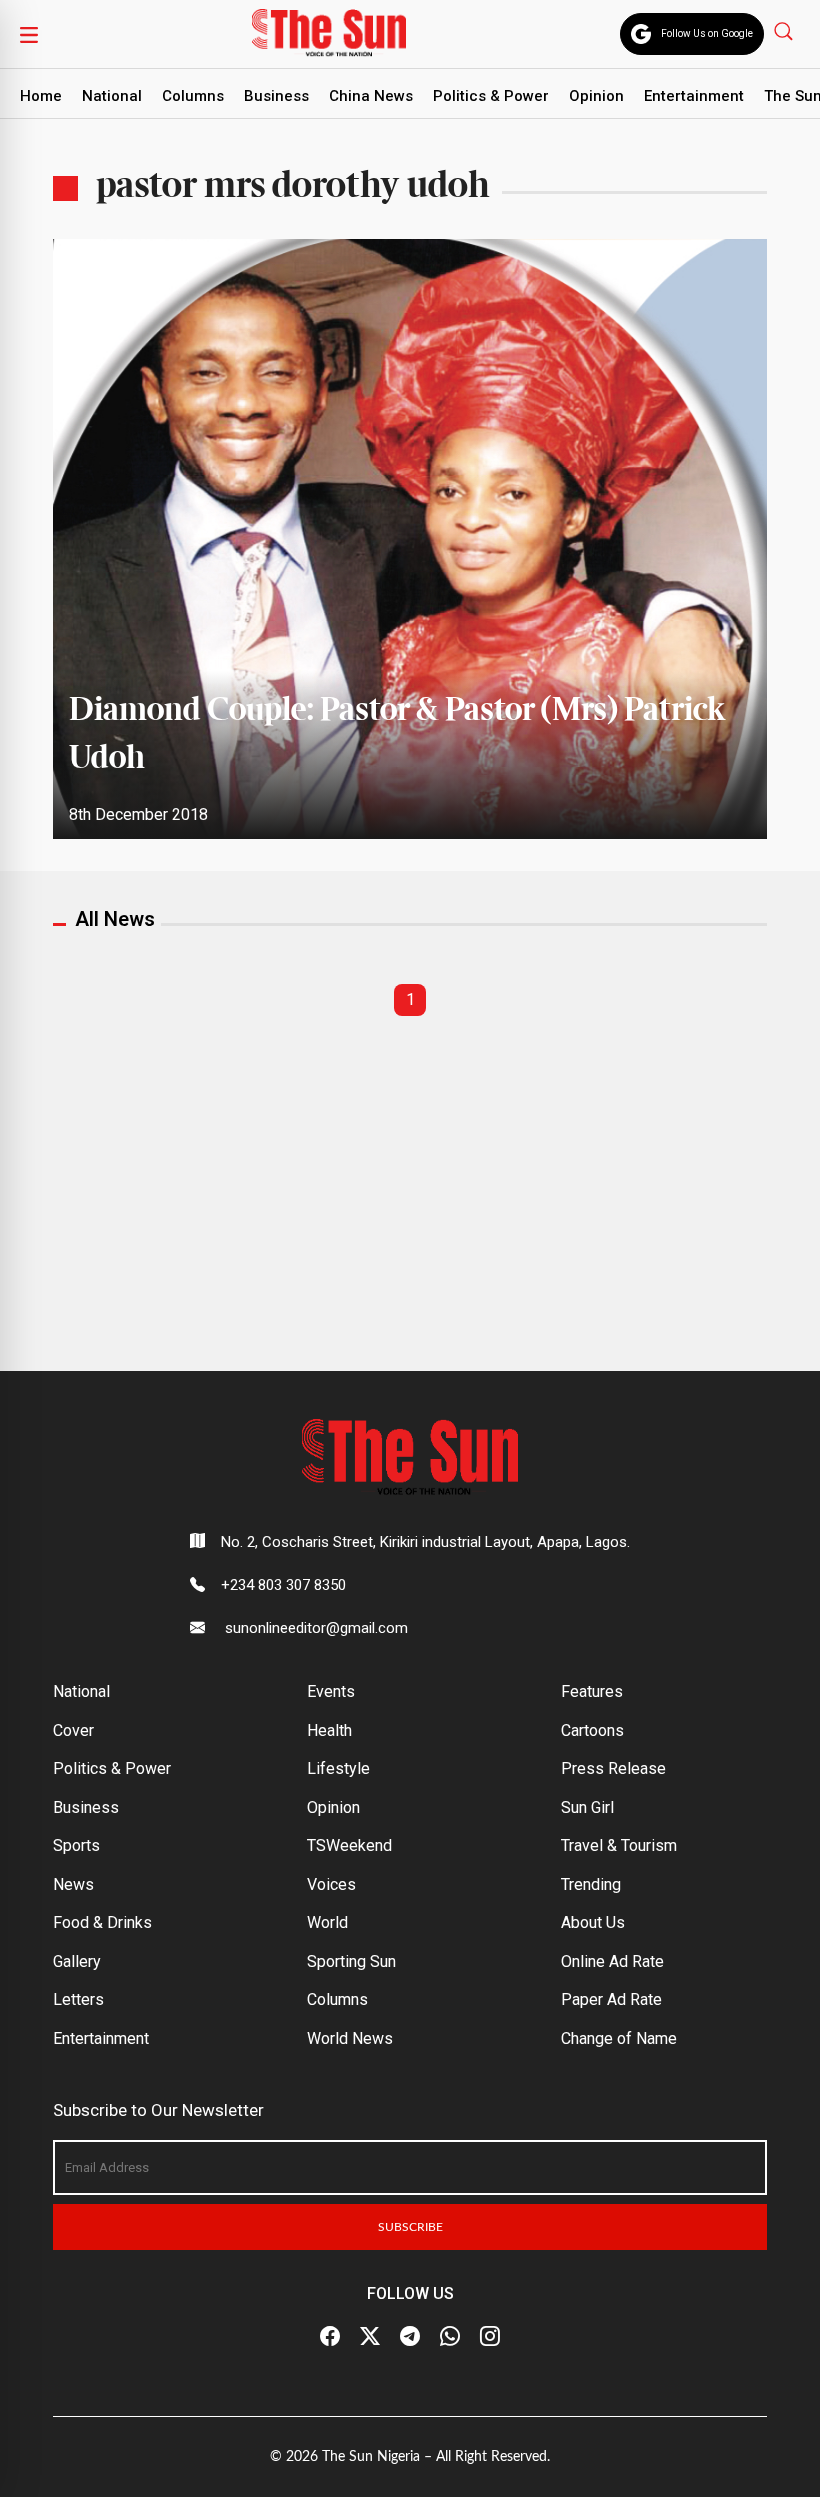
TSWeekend (349, 1845)
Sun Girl (587, 1807)
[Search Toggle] (785, 30)
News (73, 1884)
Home (41, 96)
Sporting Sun (351, 1961)
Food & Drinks (102, 1922)
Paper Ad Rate (611, 1999)
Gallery (77, 1961)
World (327, 1922)
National (112, 96)
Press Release (613, 1768)
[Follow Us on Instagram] (490, 2337)
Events (331, 1691)
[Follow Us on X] (370, 2337)
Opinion (596, 96)
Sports (76, 1845)
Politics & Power (491, 96)
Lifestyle (338, 1768)
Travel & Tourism (619, 1845)
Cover (73, 1730)
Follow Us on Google (707, 33)
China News (371, 96)
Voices (331, 1884)
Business (276, 96)
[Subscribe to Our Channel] (410, 2337)
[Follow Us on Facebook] (330, 2337)
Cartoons (592, 1730)
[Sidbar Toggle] (29, 34)
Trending (591, 1884)
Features (592, 1691)
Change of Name (619, 2038)
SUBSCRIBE (410, 2227)
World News (350, 2038)
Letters (78, 1999)
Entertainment (694, 96)
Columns (193, 96)
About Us (593, 1922)
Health (329, 1730)
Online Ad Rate (612, 1961)
